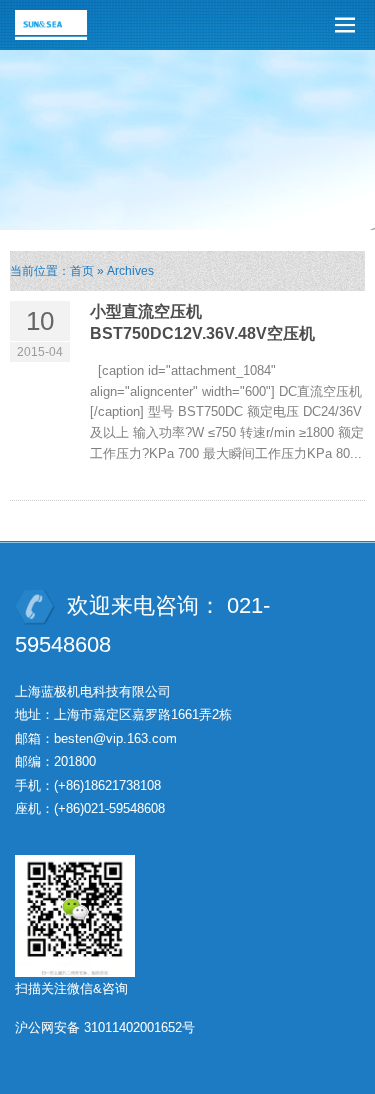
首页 (82, 271)
